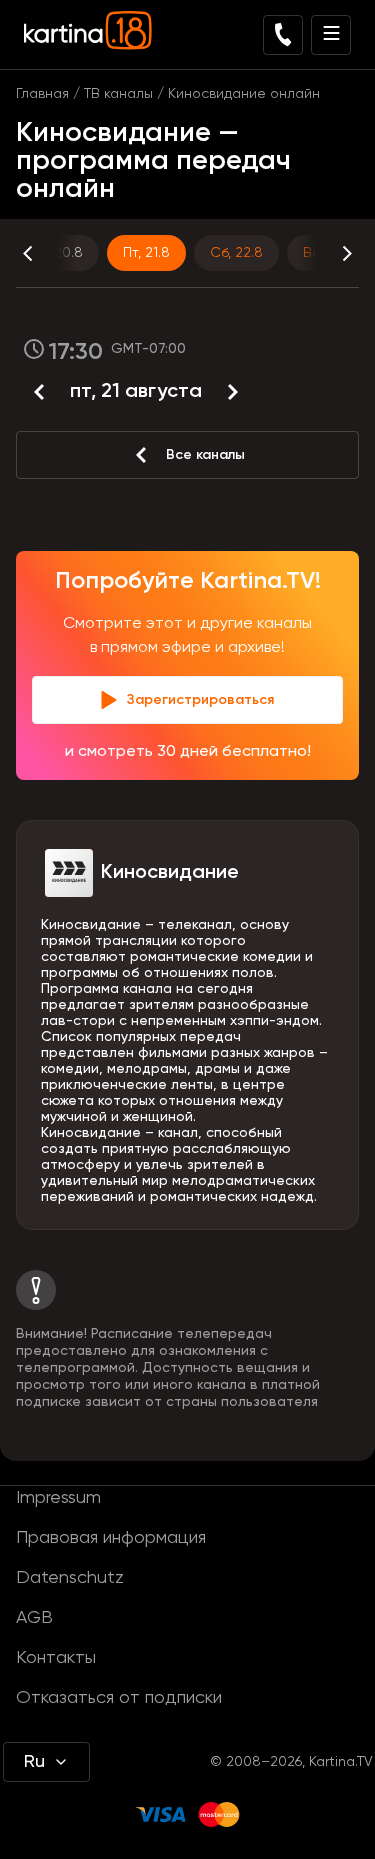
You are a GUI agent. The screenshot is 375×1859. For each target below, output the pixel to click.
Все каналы (205, 455)
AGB (34, 1618)
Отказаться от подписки (119, 1698)
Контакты (56, 1658)
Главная (42, 94)
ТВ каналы (118, 94)
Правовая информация (111, 1538)
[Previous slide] (46, 253)
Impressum (58, 1498)
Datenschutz (70, 1578)
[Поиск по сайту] (283, 35)
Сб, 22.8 (236, 253)
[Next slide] (329, 253)
